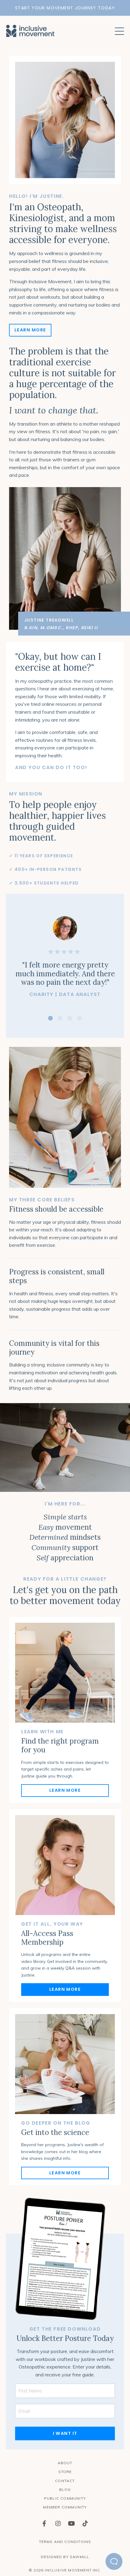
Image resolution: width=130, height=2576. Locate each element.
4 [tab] (80, 1018)
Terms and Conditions (65, 2542)
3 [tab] (70, 1018)
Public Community (65, 2498)
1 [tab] (50, 1018)
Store (65, 2472)
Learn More (65, 1790)
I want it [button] (65, 2433)
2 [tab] (60, 1018)
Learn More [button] (30, 330)
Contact (65, 2481)
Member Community (65, 2507)
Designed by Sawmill (65, 2557)
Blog (65, 2490)
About (65, 2463)
